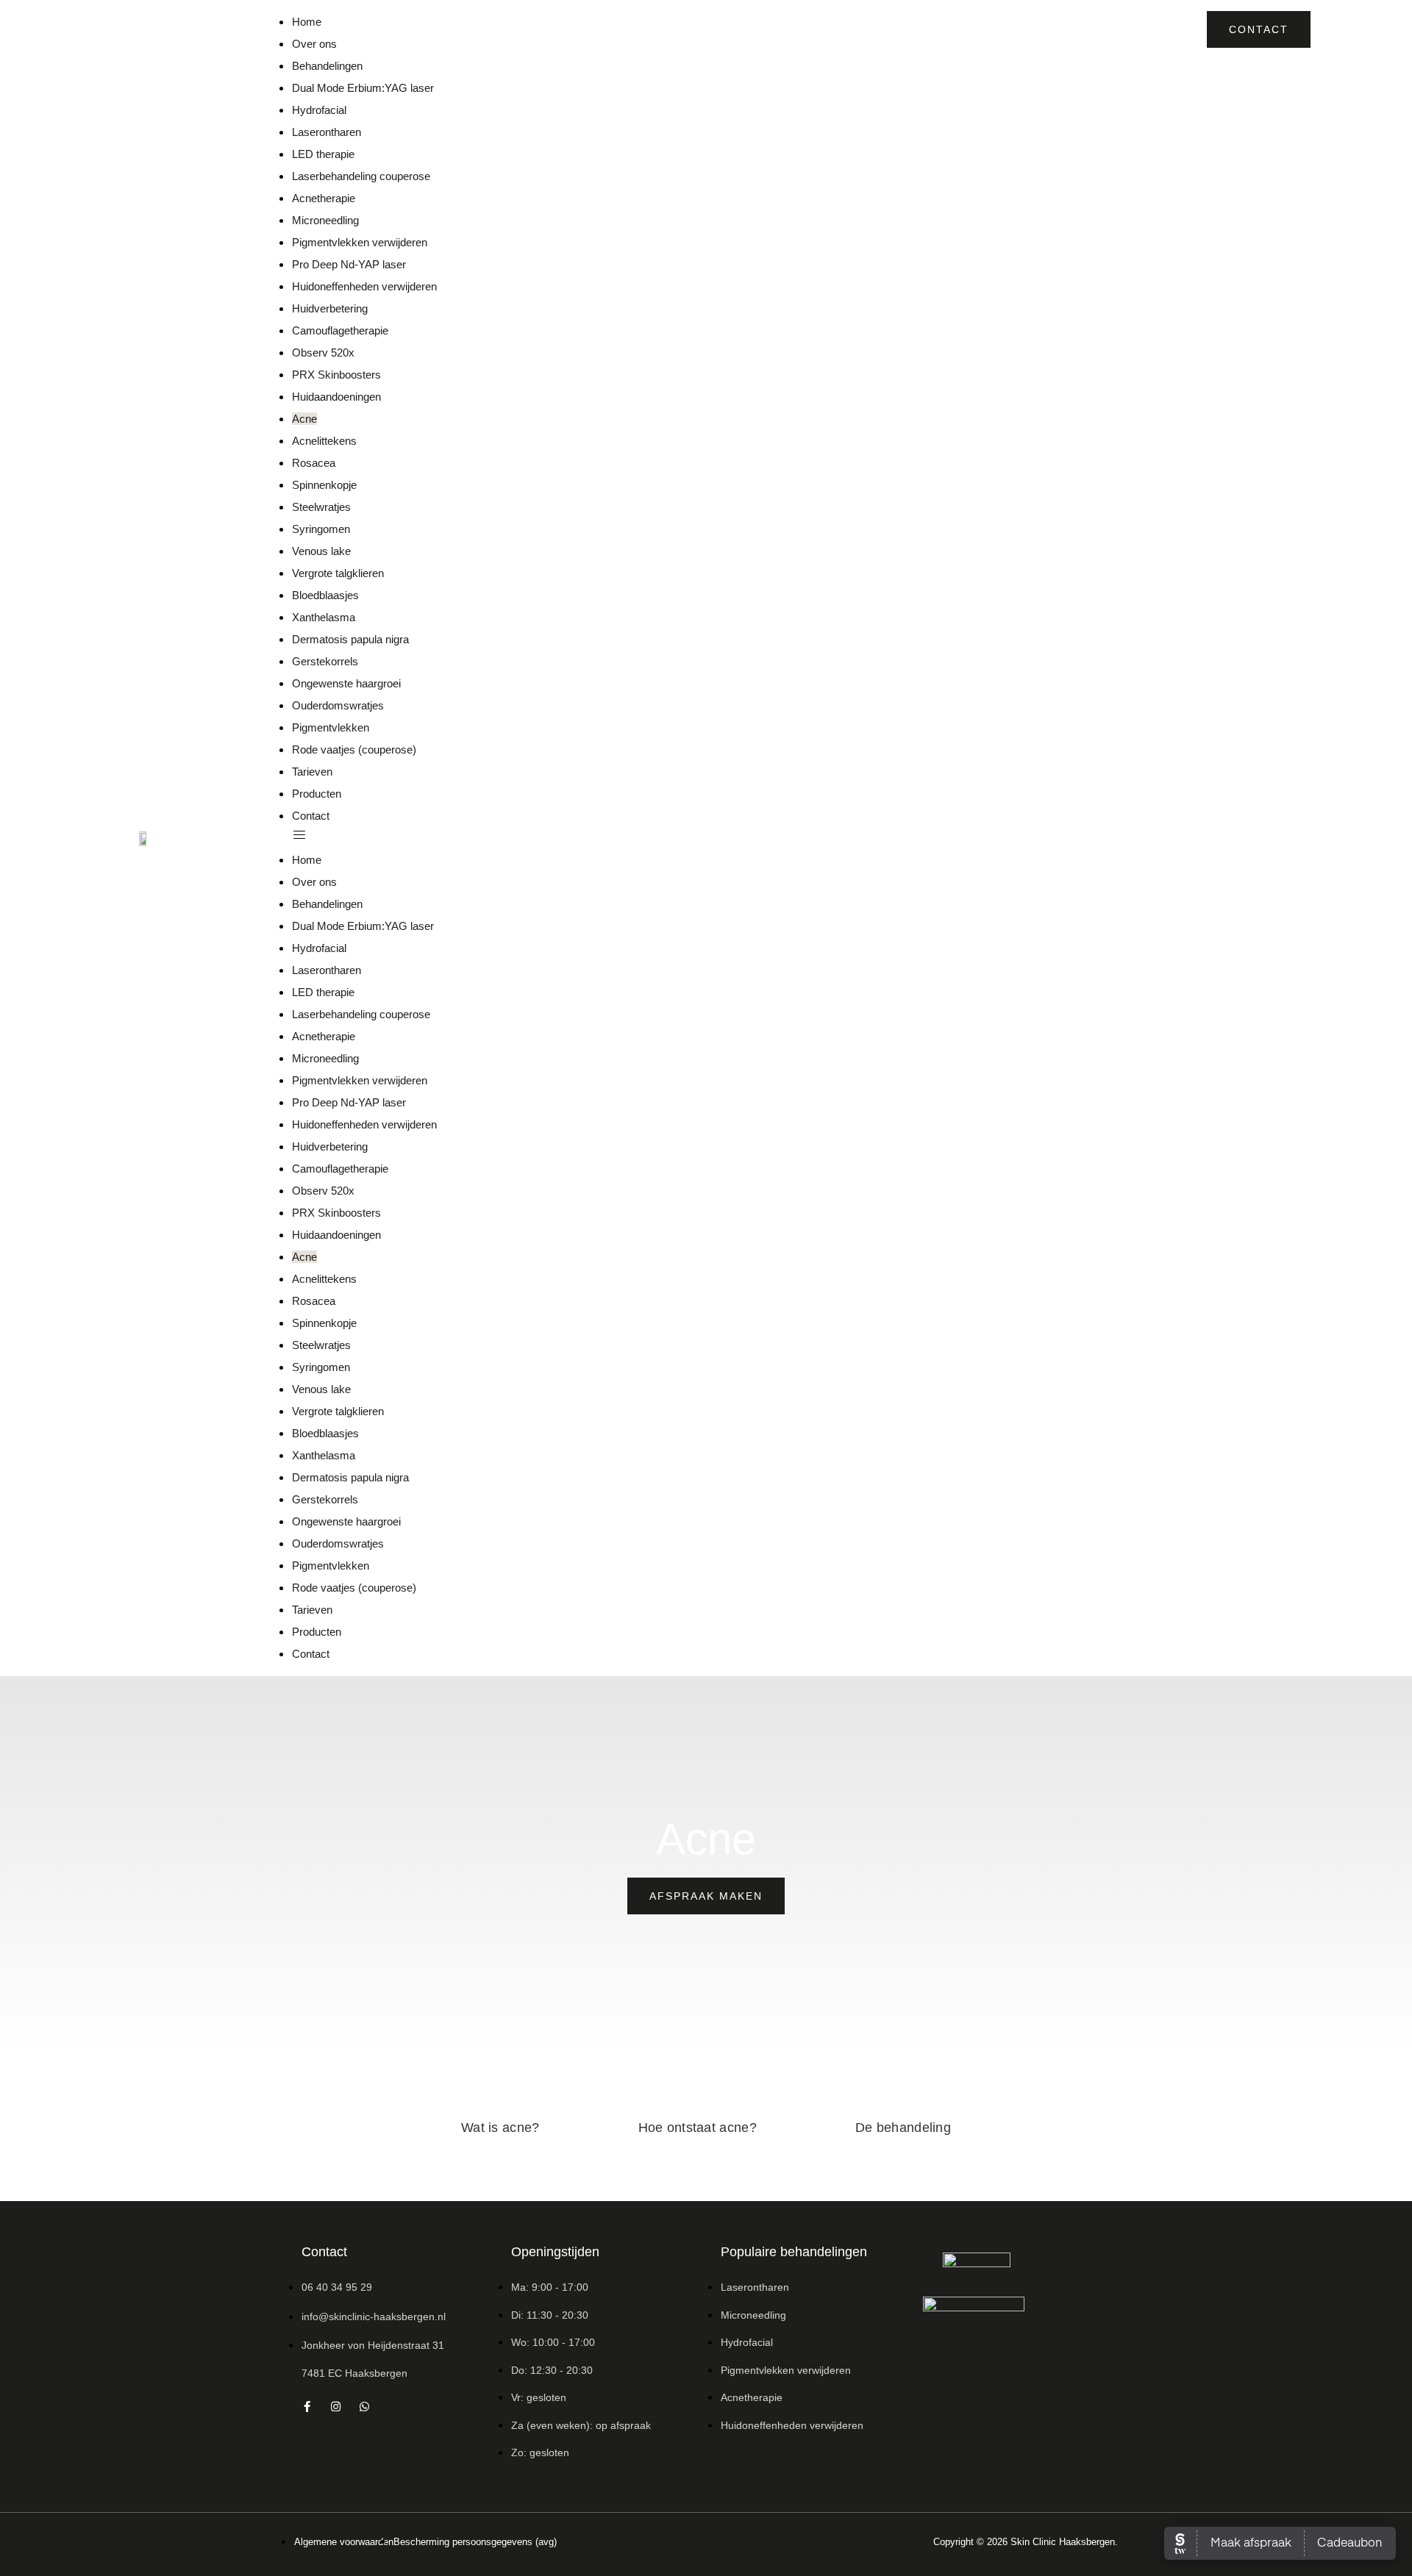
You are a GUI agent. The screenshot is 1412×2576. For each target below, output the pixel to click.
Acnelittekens (324, 441)
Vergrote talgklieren (338, 573)
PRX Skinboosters (336, 375)
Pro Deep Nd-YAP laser (349, 264)
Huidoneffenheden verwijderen (364, 286)
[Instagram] (336, 2407)
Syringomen (321, 529)
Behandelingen (327, 66)
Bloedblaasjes (325, 595)
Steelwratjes (321, 507)
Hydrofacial (319, 110)
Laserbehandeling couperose (361, 176)
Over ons (314, 44)
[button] (701, 838)
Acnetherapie (324, 198)
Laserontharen (327, 132)
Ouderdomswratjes (338, 705)
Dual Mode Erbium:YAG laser (363, 88)
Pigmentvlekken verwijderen (360, 242)
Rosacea (314, 463)
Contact (311, 816)
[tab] (500, 2128)
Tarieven (312, 772)
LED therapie (323, 154)
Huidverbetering (330, 308)
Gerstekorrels (325, 661)
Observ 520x (323, 353)
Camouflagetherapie (340, 330)
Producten (317, 794)
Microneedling (325, 220)
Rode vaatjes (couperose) (354, 749)
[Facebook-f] (307, 2407)
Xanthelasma (324, 617)
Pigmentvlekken (331, 727)
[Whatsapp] (364, 2407)
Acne (304, 419)
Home (307, 22)
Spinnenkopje (324, 485)
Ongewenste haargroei (346, 683)
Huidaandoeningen (336, 397)
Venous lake (321, 551)
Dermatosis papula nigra (350, 639)
